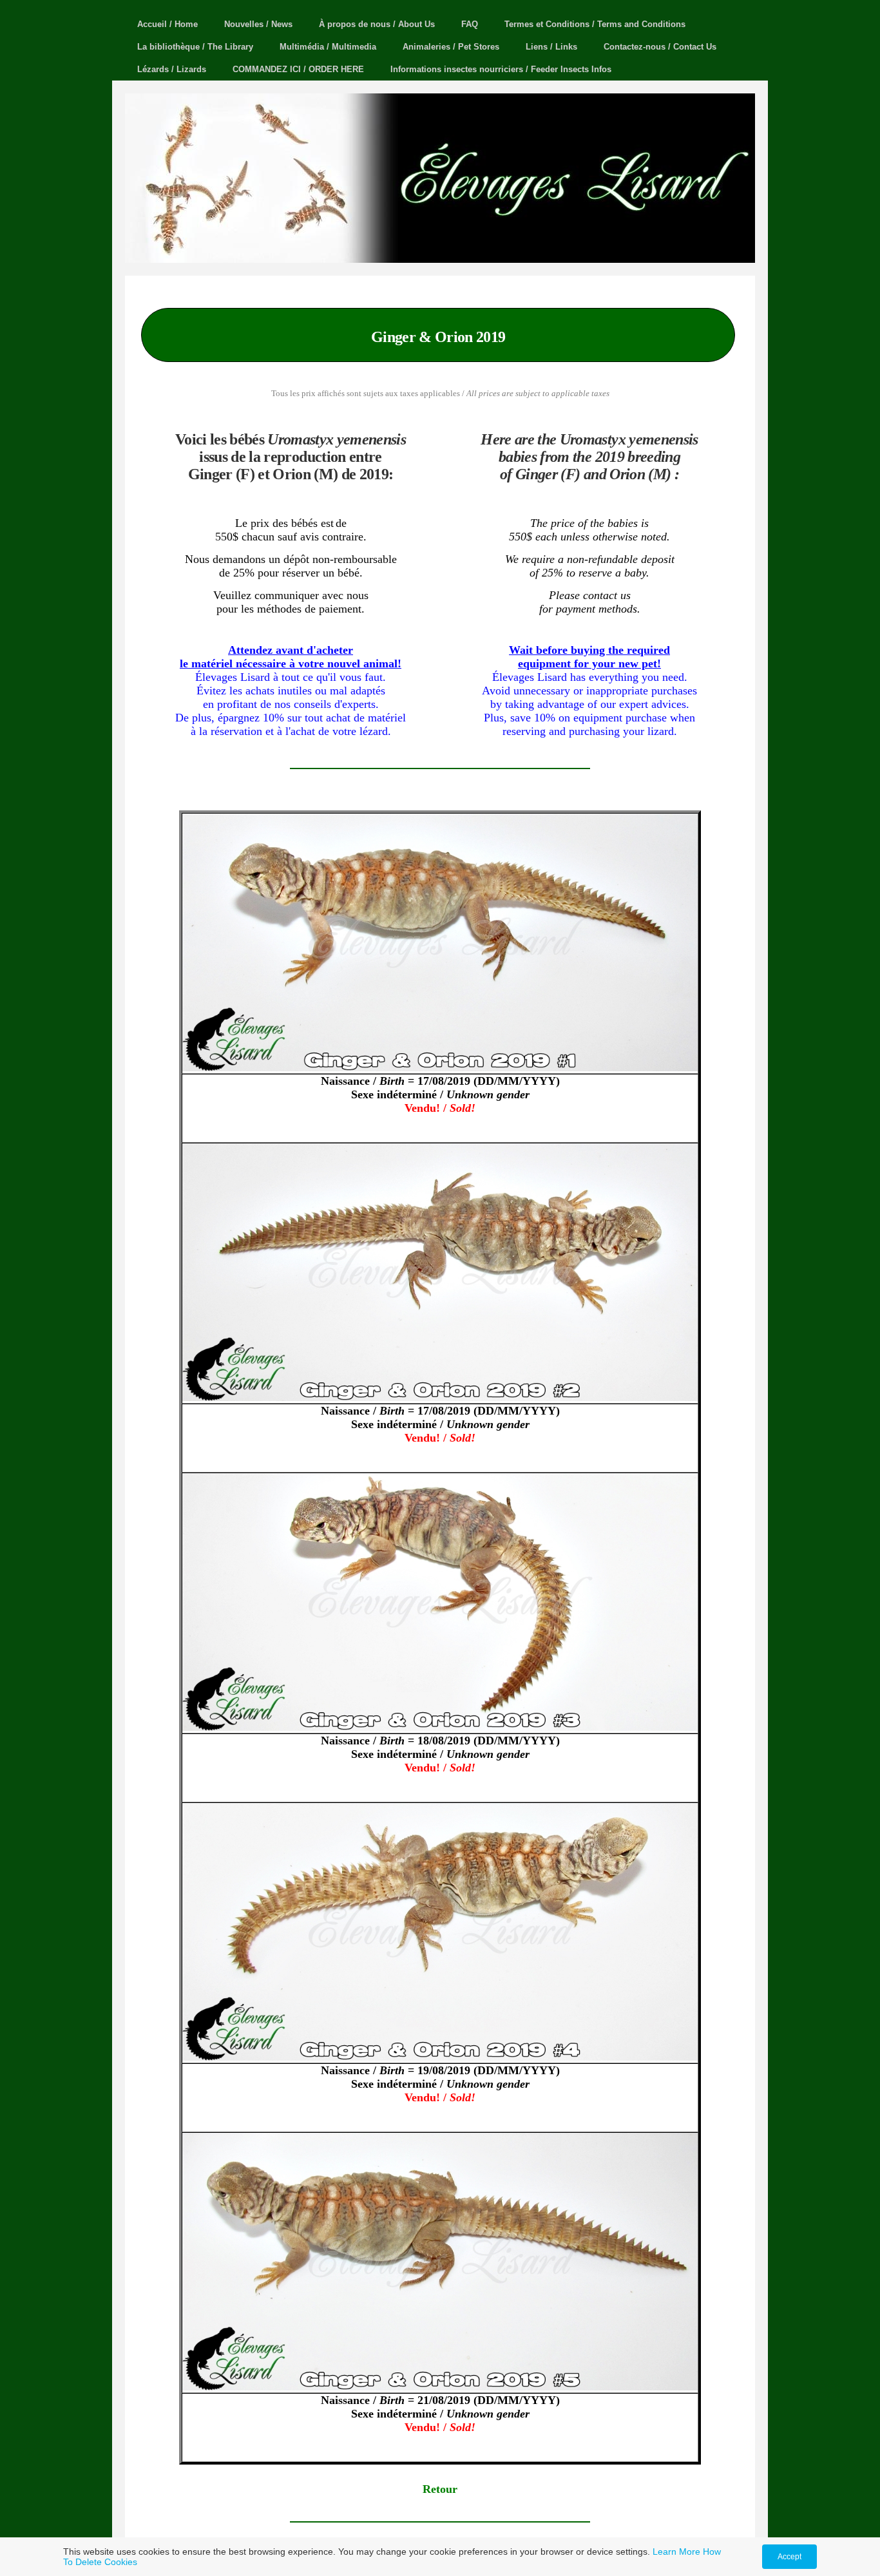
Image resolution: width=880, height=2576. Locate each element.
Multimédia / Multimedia (328, 47)
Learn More (676, 2552)
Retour (440, 2489)
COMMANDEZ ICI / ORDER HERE (298, 69)
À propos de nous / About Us (377, 24)
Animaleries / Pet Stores (451, 47)
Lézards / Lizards (172, 69)
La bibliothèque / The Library (195, 47)
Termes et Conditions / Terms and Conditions (595, 24)
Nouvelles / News (258, 24)
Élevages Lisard (696, 228)
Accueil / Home (167, 24)
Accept (789, 2557)
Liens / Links (551, 47)
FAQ (470, 24)
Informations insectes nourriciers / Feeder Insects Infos (501, 69)
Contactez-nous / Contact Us (660, 47)
